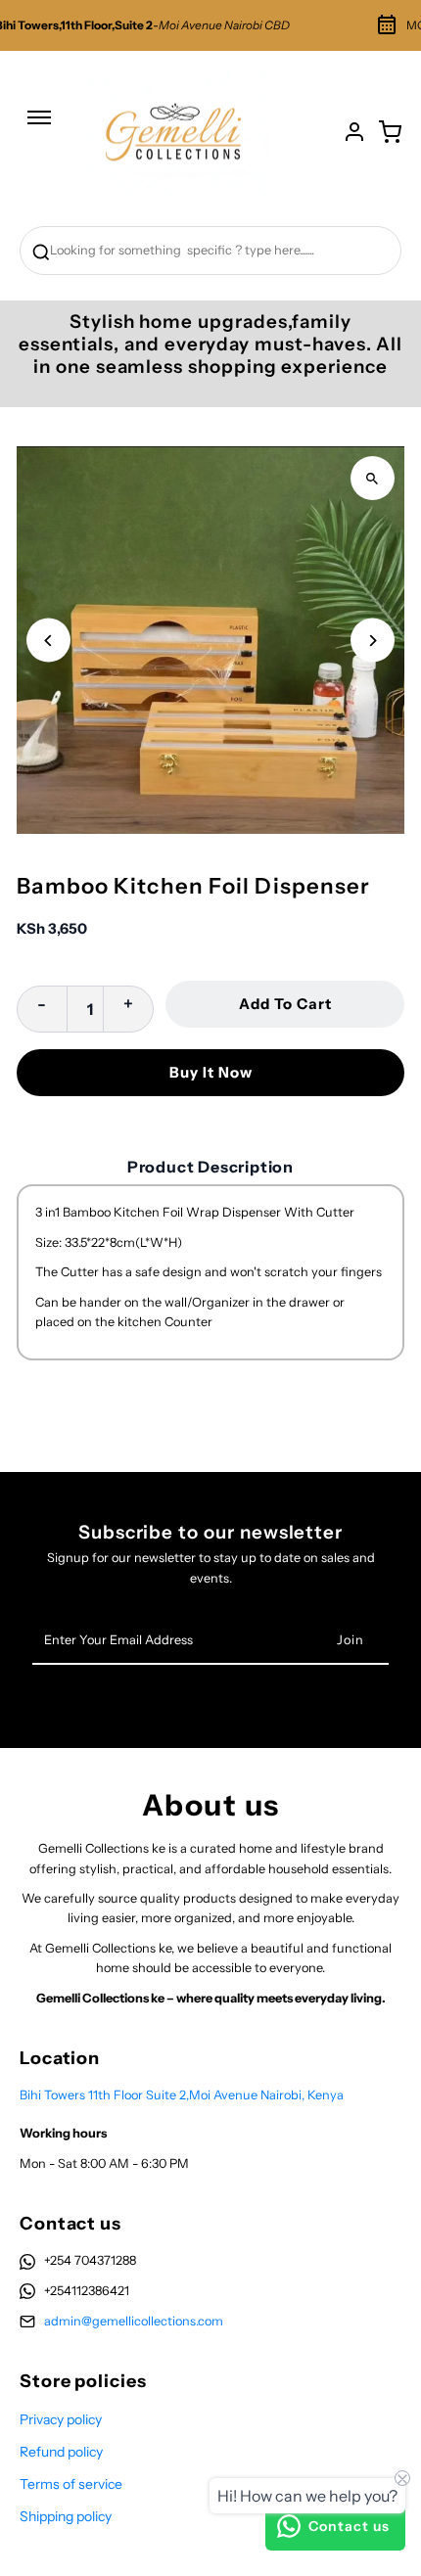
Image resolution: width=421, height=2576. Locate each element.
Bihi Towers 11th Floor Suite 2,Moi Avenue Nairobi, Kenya (182, 2095)
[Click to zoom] (373, 478)
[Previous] (48, 641)
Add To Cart (285, 1004)
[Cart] (390, 132)
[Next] (373, 641)
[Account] (354, 132)
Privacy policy (61, 2419)
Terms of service (71, 2484)
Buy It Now (211, 1072)
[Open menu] (39, 127)
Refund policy (61, 2452)
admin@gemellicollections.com (134, 2321)
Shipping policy (66, 2516)
